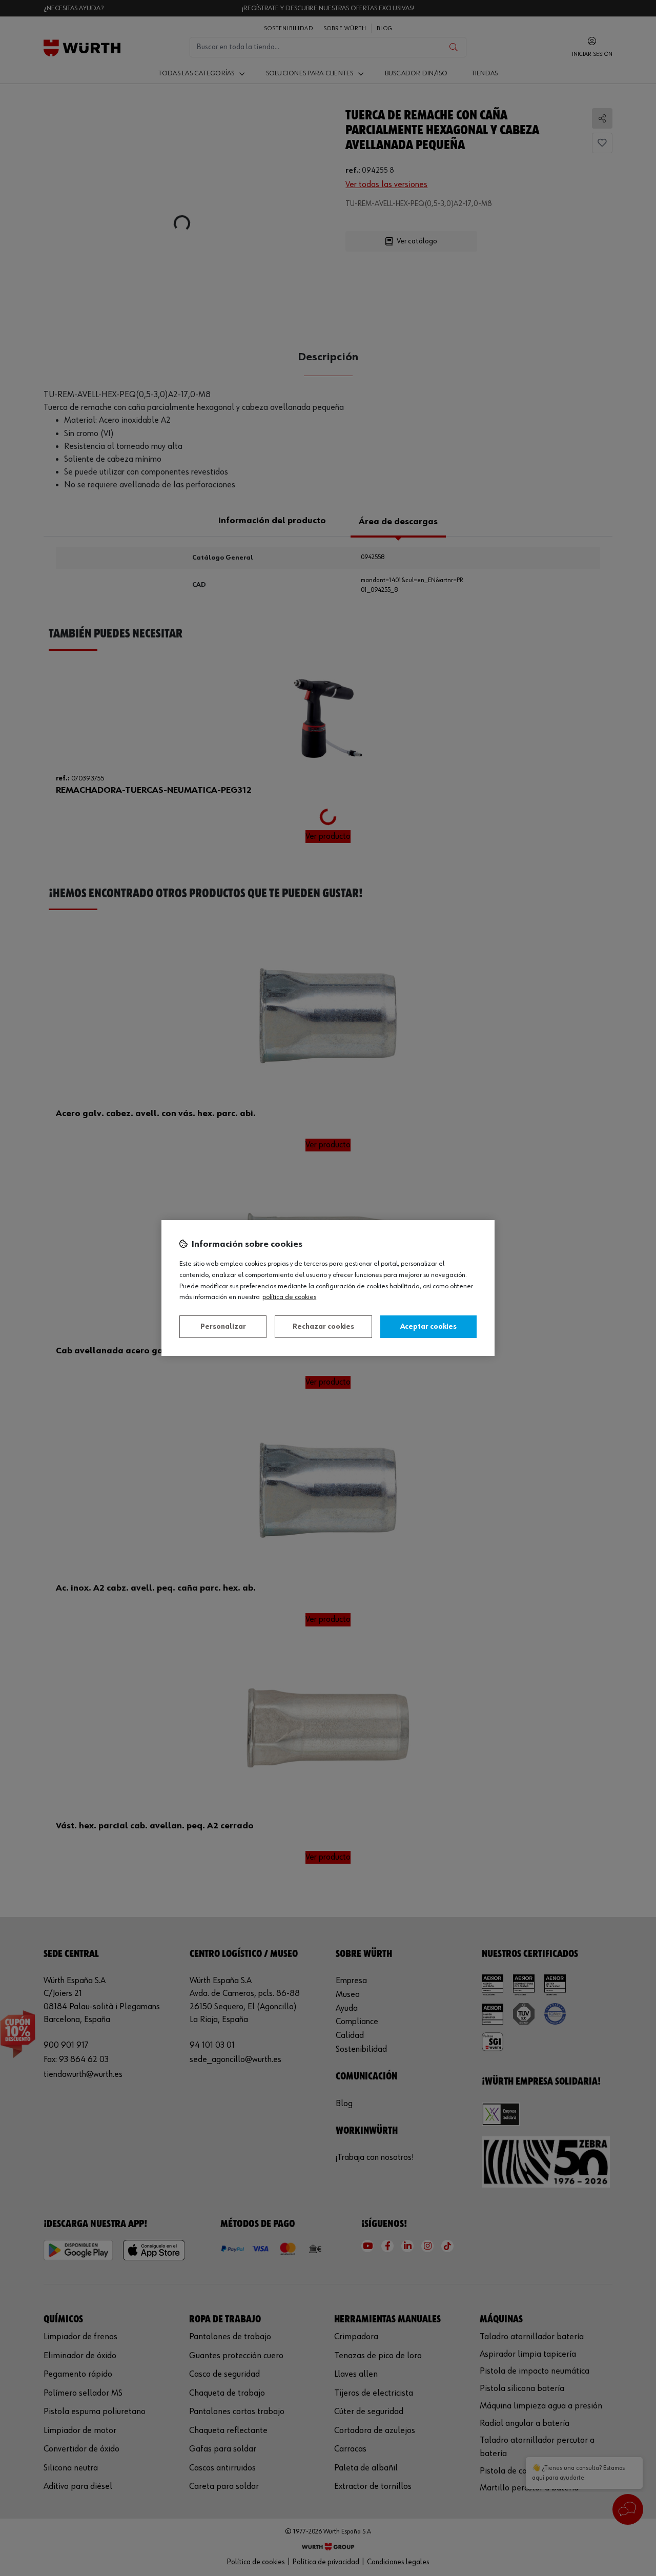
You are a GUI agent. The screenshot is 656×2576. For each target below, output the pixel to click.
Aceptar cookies (428, 1327)
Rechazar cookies (323, 1327)
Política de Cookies (289, 1297)
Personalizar (223, 1327)
